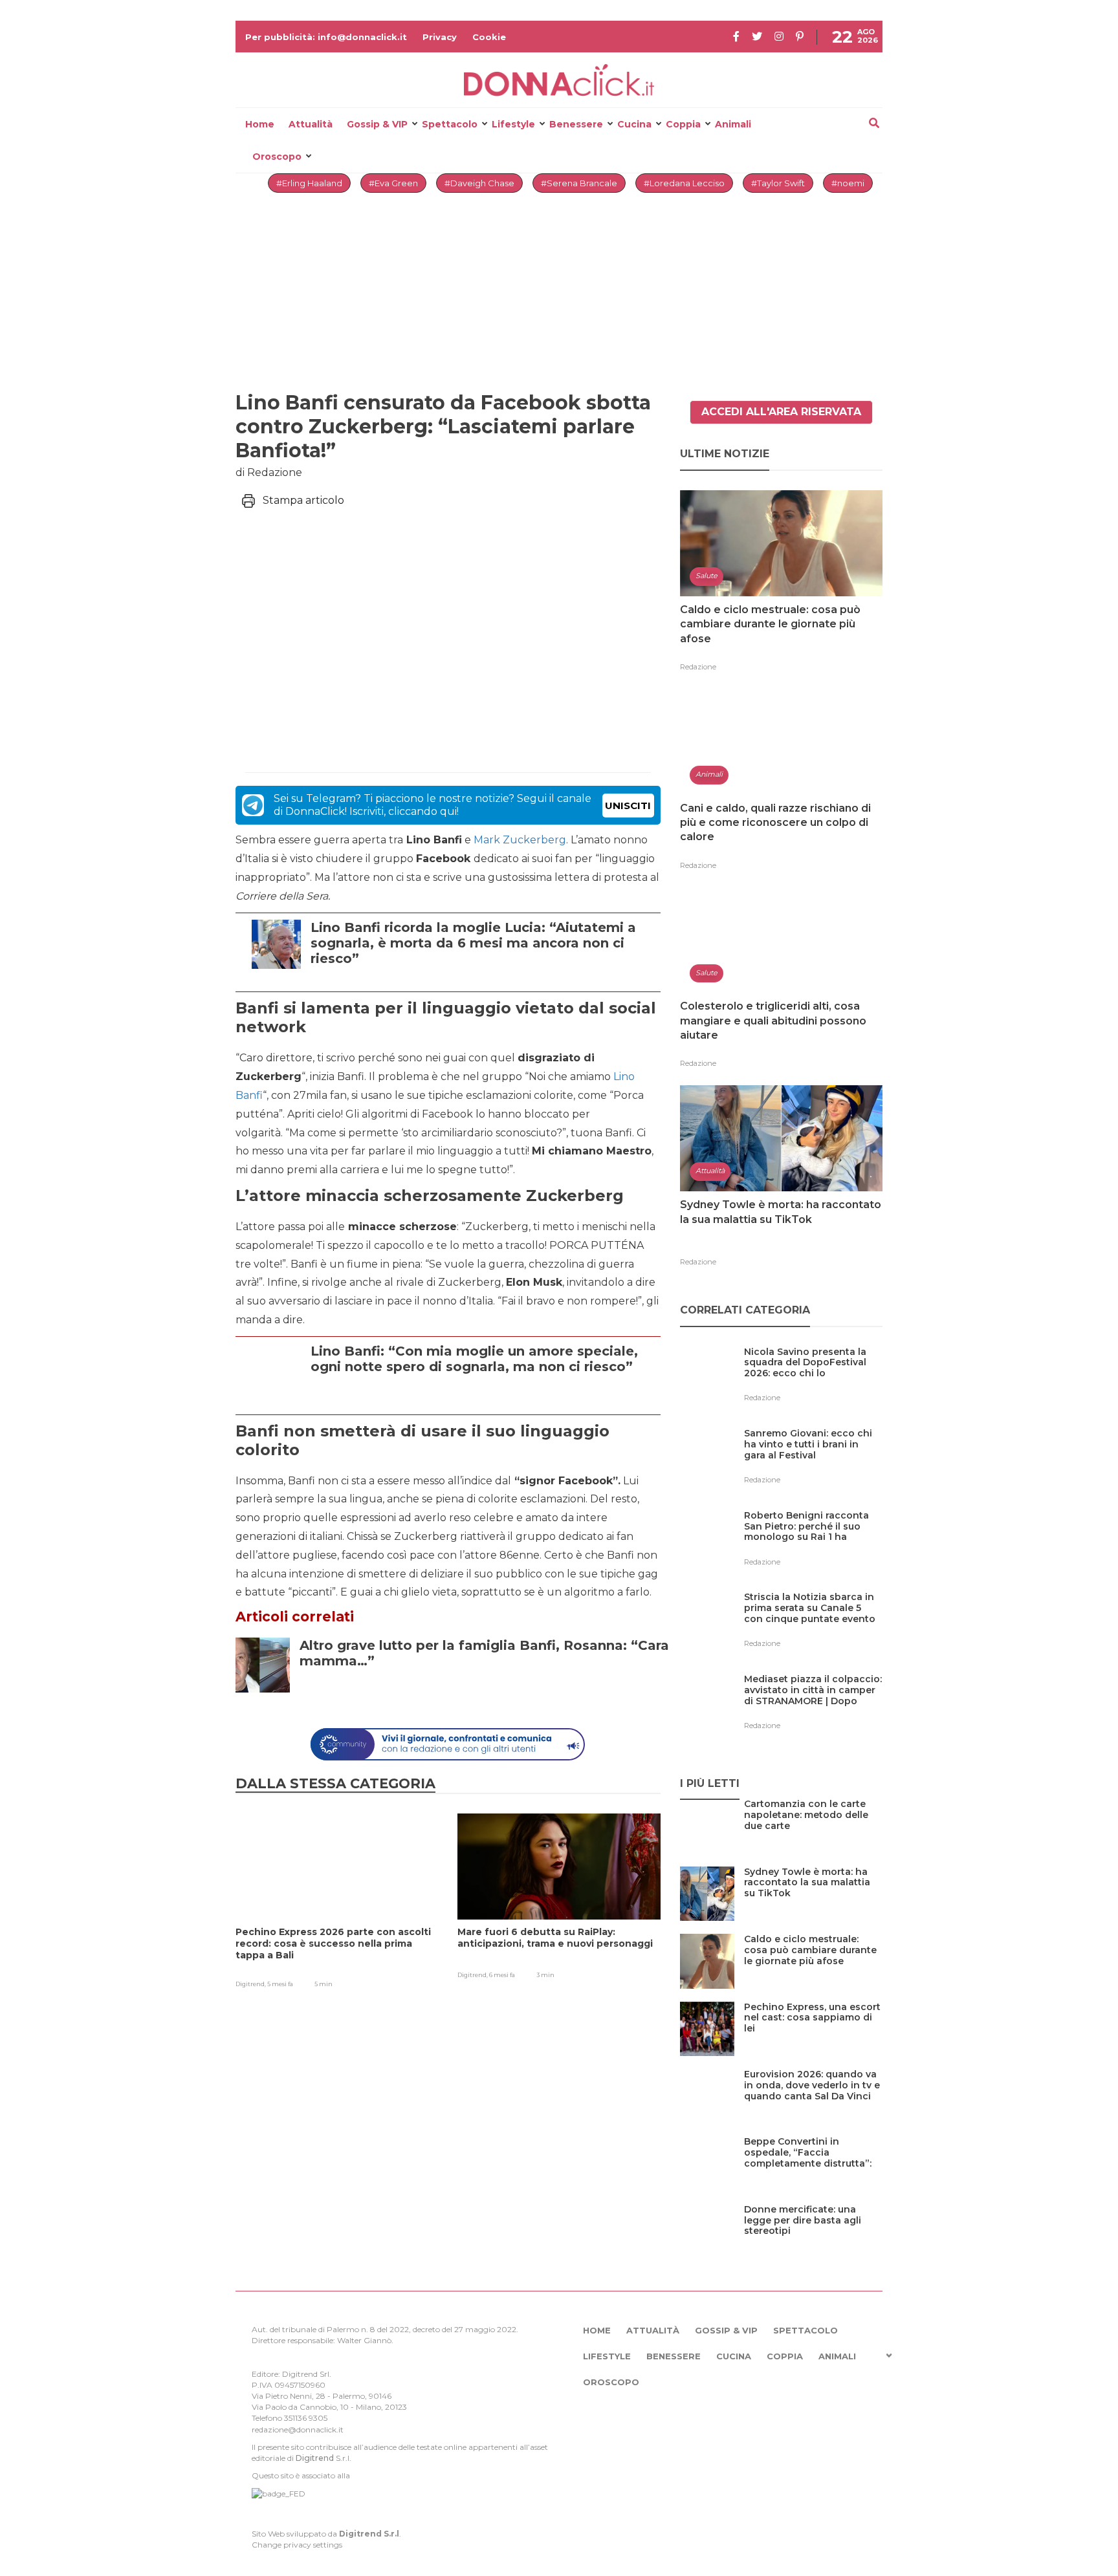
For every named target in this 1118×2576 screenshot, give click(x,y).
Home (260, 124)
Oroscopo (277, 157)
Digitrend (315, 2458)
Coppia (683, 124)
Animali (733, 124)
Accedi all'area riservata (781, 412)
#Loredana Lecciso (684, 183)
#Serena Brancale (579, 183)
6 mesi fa (502, 1975)
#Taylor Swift (778, 183)
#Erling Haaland (309, 183)
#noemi (848, 183)
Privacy (440, 37)
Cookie (489, 37)
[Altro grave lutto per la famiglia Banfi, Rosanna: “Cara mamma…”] (485, 1692)
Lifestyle (513, 124)
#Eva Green (393, 183)
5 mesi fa (280, 1984)
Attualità (311, 124)
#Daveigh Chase (479, 183)
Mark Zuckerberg (520, 840)
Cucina (634, 124)
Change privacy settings (297, 2545)
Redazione (698, 667)
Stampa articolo (303, 500)
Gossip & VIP (377, 124)
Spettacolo (450, 124)
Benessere (576, 124)
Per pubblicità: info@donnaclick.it (326, 37)
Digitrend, (251, 1984)
